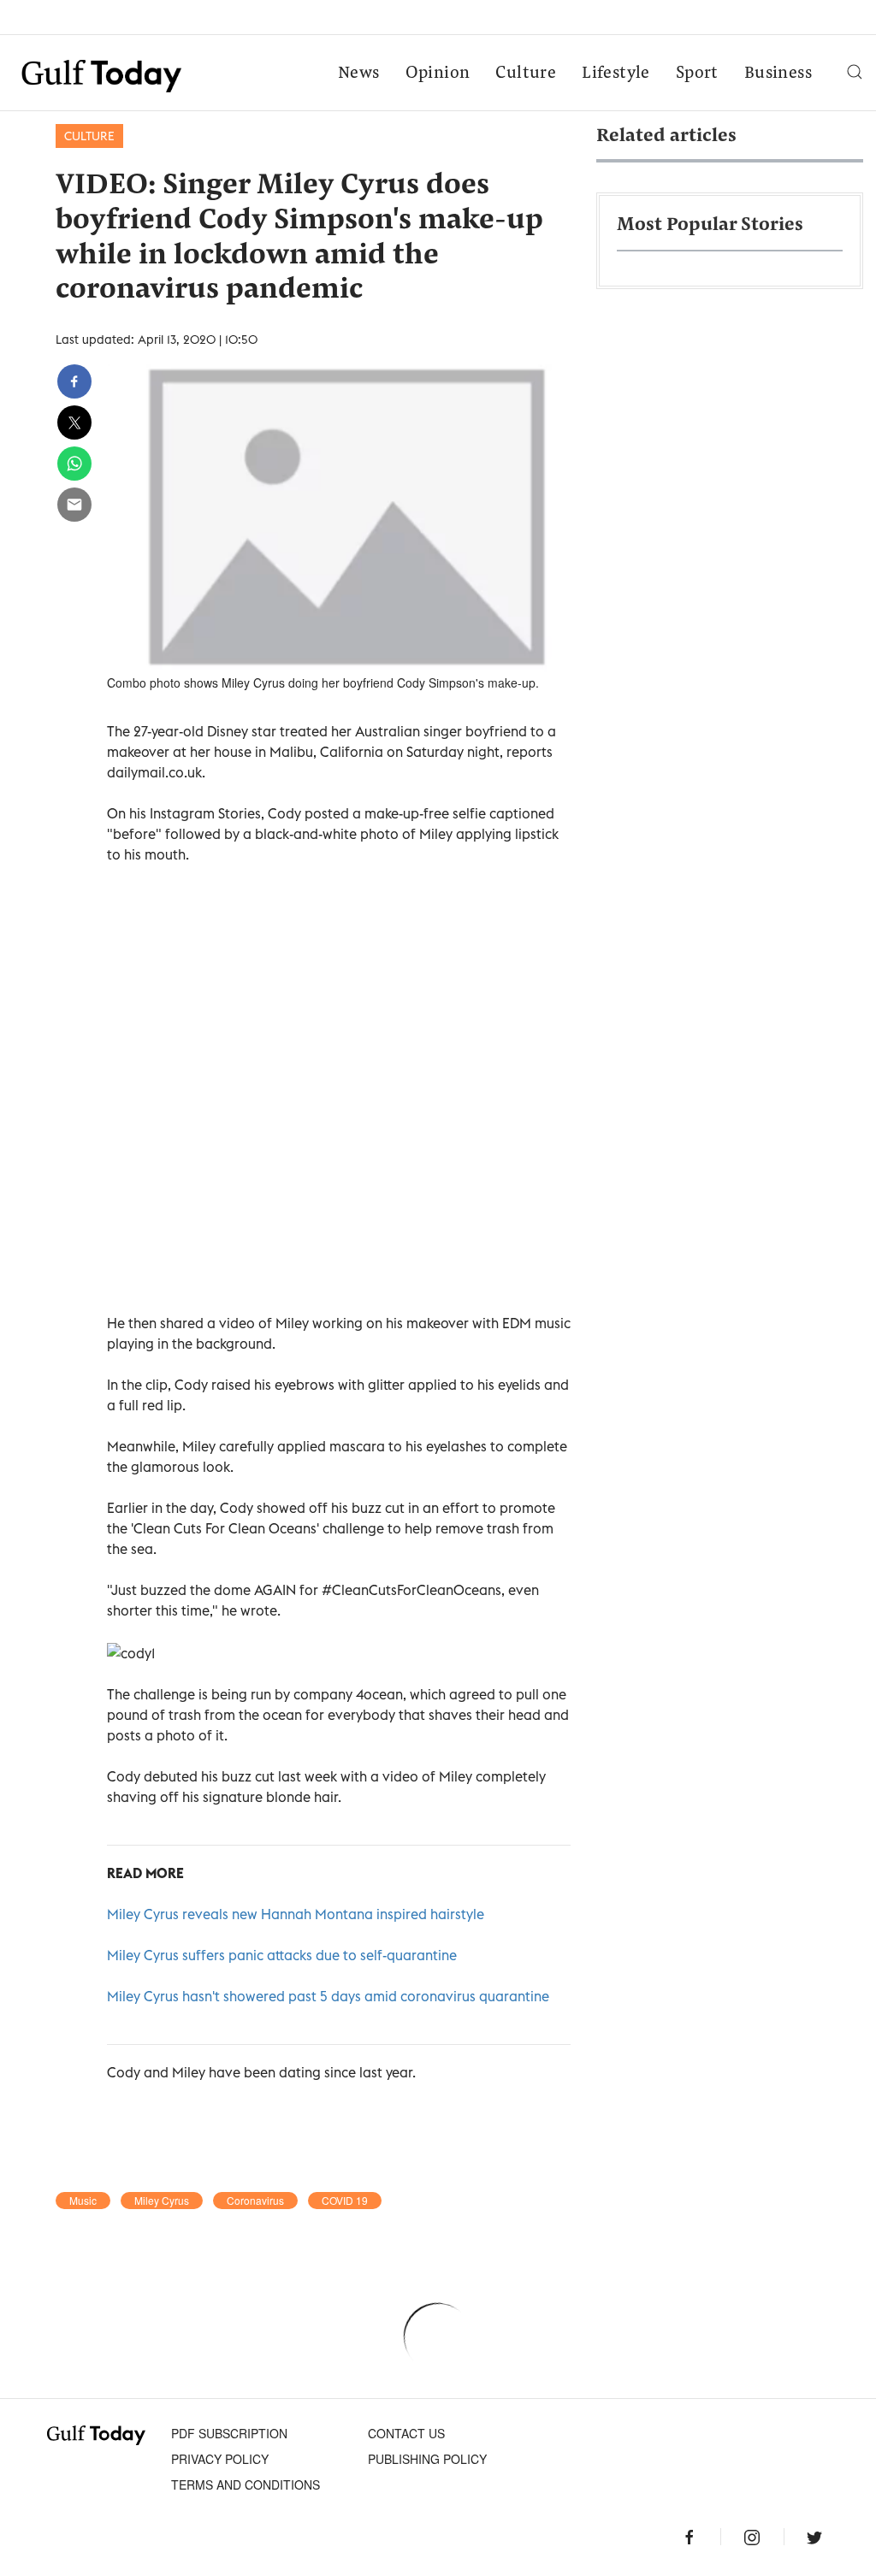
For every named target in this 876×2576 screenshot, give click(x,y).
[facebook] (74, 381)
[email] (74, 505)
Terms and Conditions (246, 2484)
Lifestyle (616, 74)
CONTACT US (406, 2433)
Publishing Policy (427, 2459)
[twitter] (74, 422)
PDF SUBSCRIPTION (229, 2433)
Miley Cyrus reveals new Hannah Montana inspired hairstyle (296, 1914)
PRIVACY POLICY (220, 2459)
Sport (697, 74)
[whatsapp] (74, 464)
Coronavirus (255, 2201)
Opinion (438, 74)
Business (778, 74)
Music (83, 2201)
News (359, 74)
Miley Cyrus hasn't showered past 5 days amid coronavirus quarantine (328, 1996)
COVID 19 (345, 2201)
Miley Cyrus (162, 2201)
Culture (526, 74)
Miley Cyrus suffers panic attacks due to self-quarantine (282, 1955)
